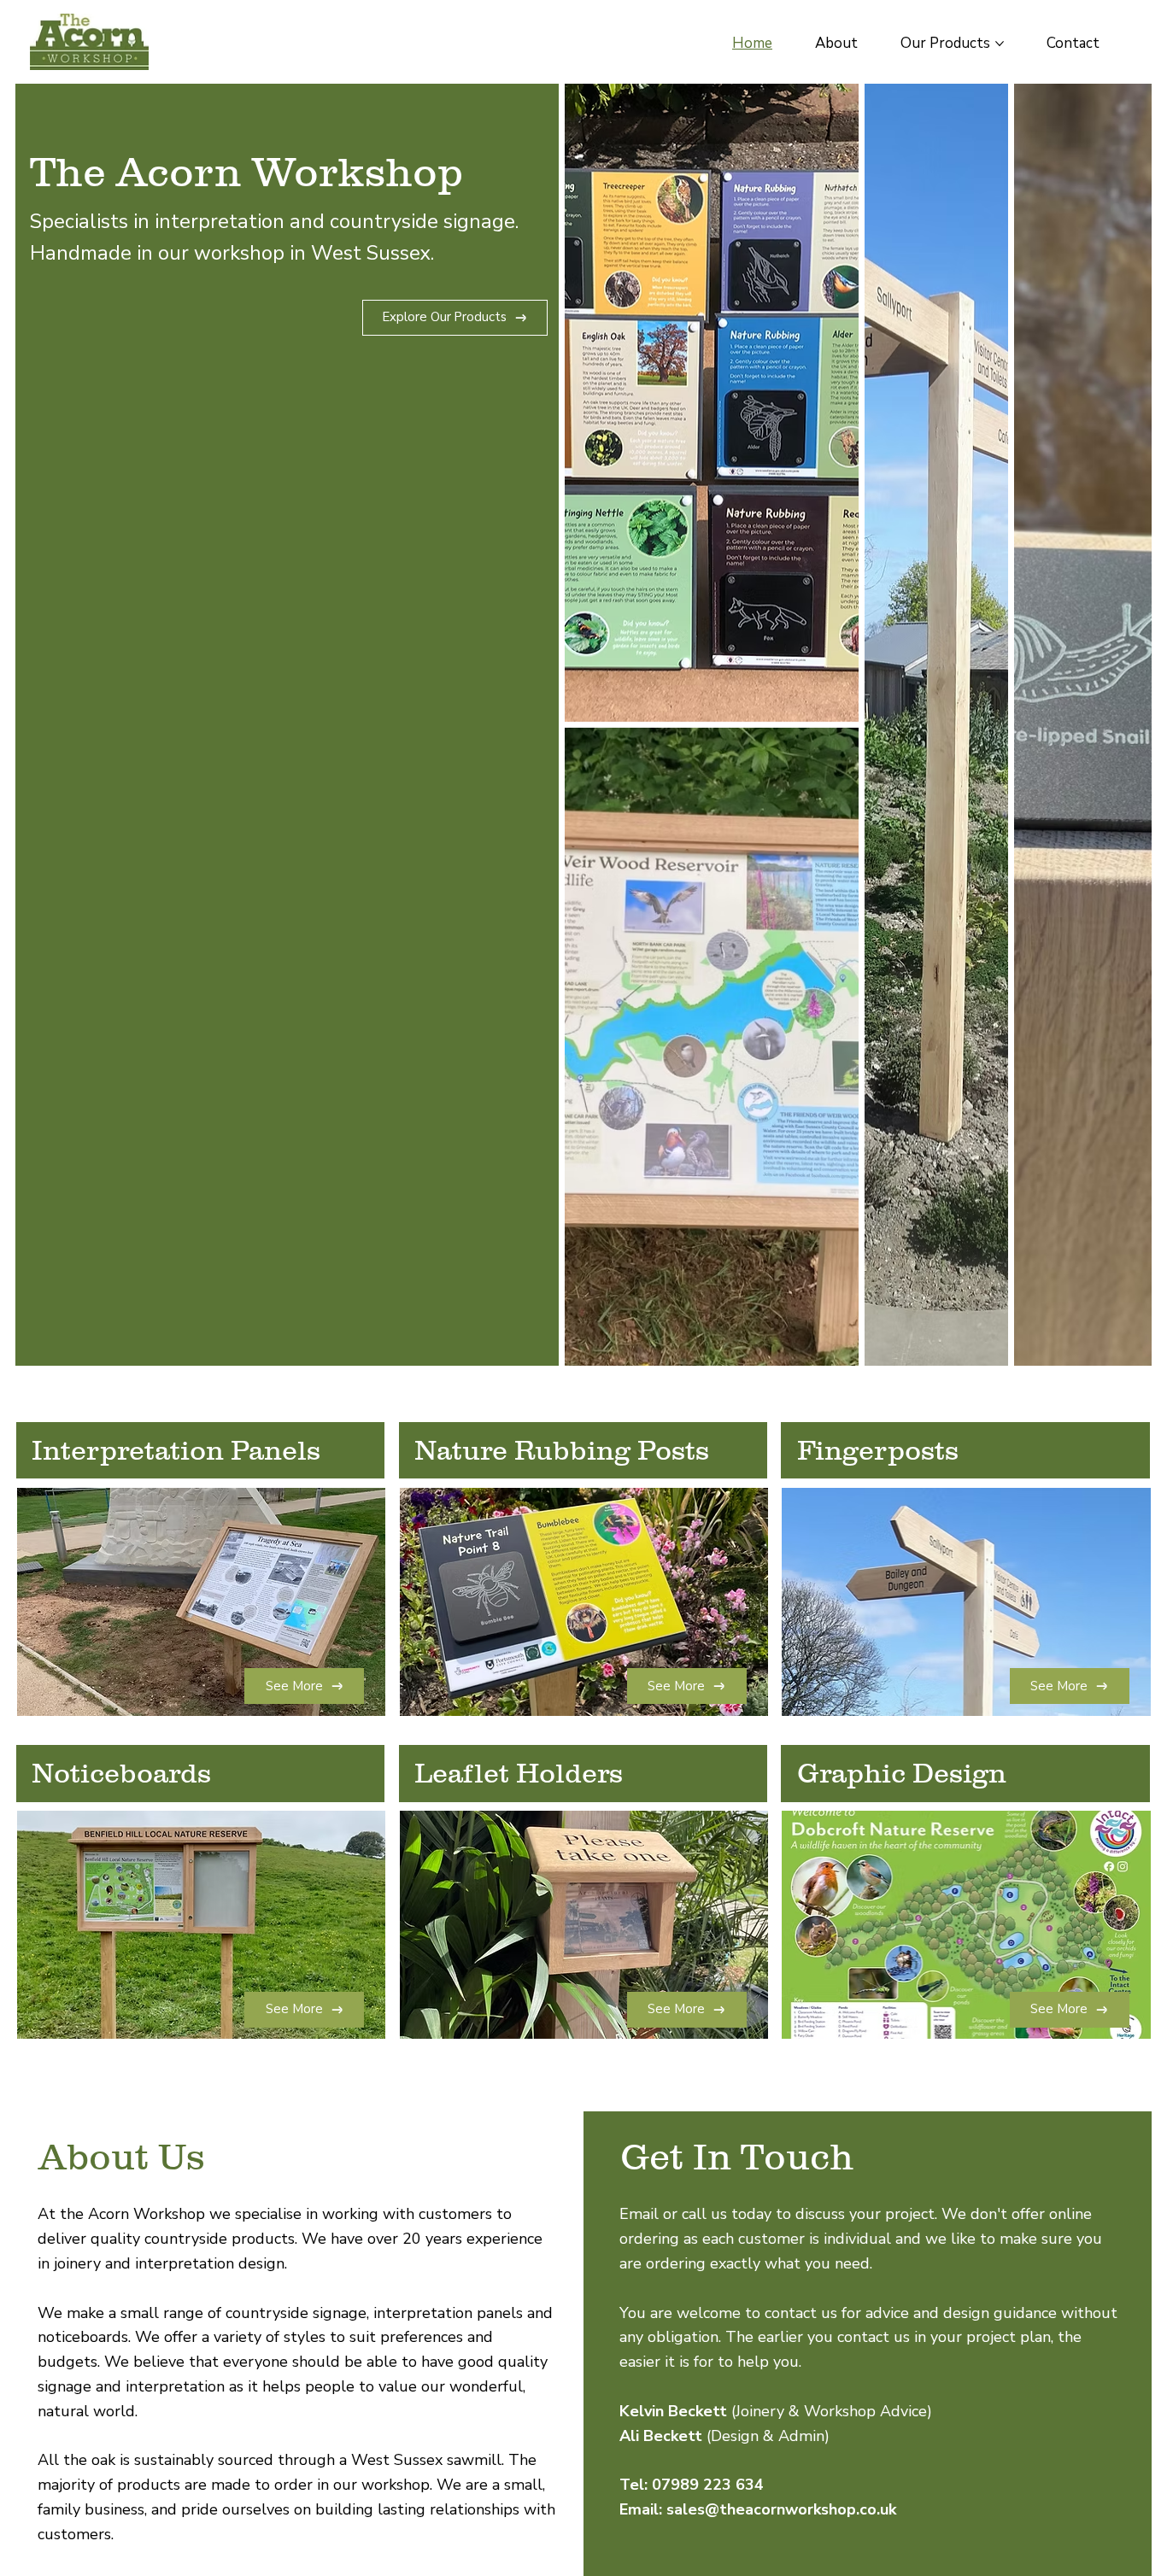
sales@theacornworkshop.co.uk (781, 2509)
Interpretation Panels (176, 1450)
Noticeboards (121, 1773)
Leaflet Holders (519, 1773)
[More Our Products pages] (1000, 44)
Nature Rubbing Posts (562, 1450)
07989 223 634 (708, 2485)
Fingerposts (878, 1450)
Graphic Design (902, 1773)
